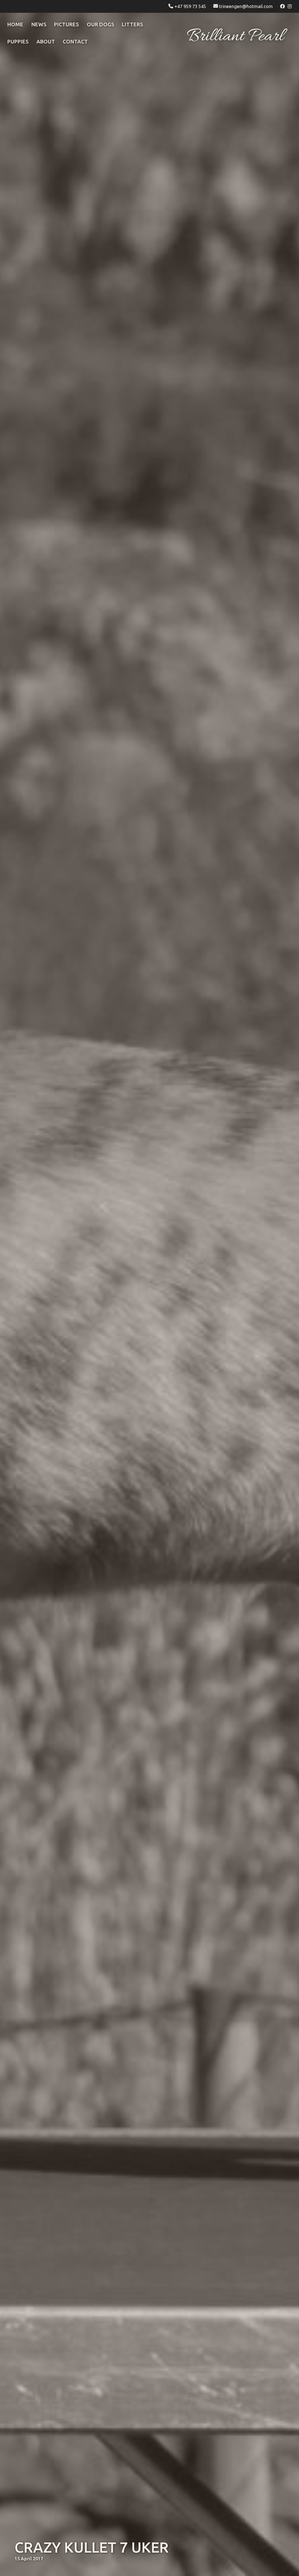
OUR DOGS (100, 24)
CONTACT (75, 42)
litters (132, 24)
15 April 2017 (29, 2558)
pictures (66, 24)
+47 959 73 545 (190, 6)
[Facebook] (283, 6)
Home (15, 24)
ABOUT (46, 42)
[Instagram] (290, 6)
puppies (18, 42)
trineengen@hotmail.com (246, 6)
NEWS (39, 24)
